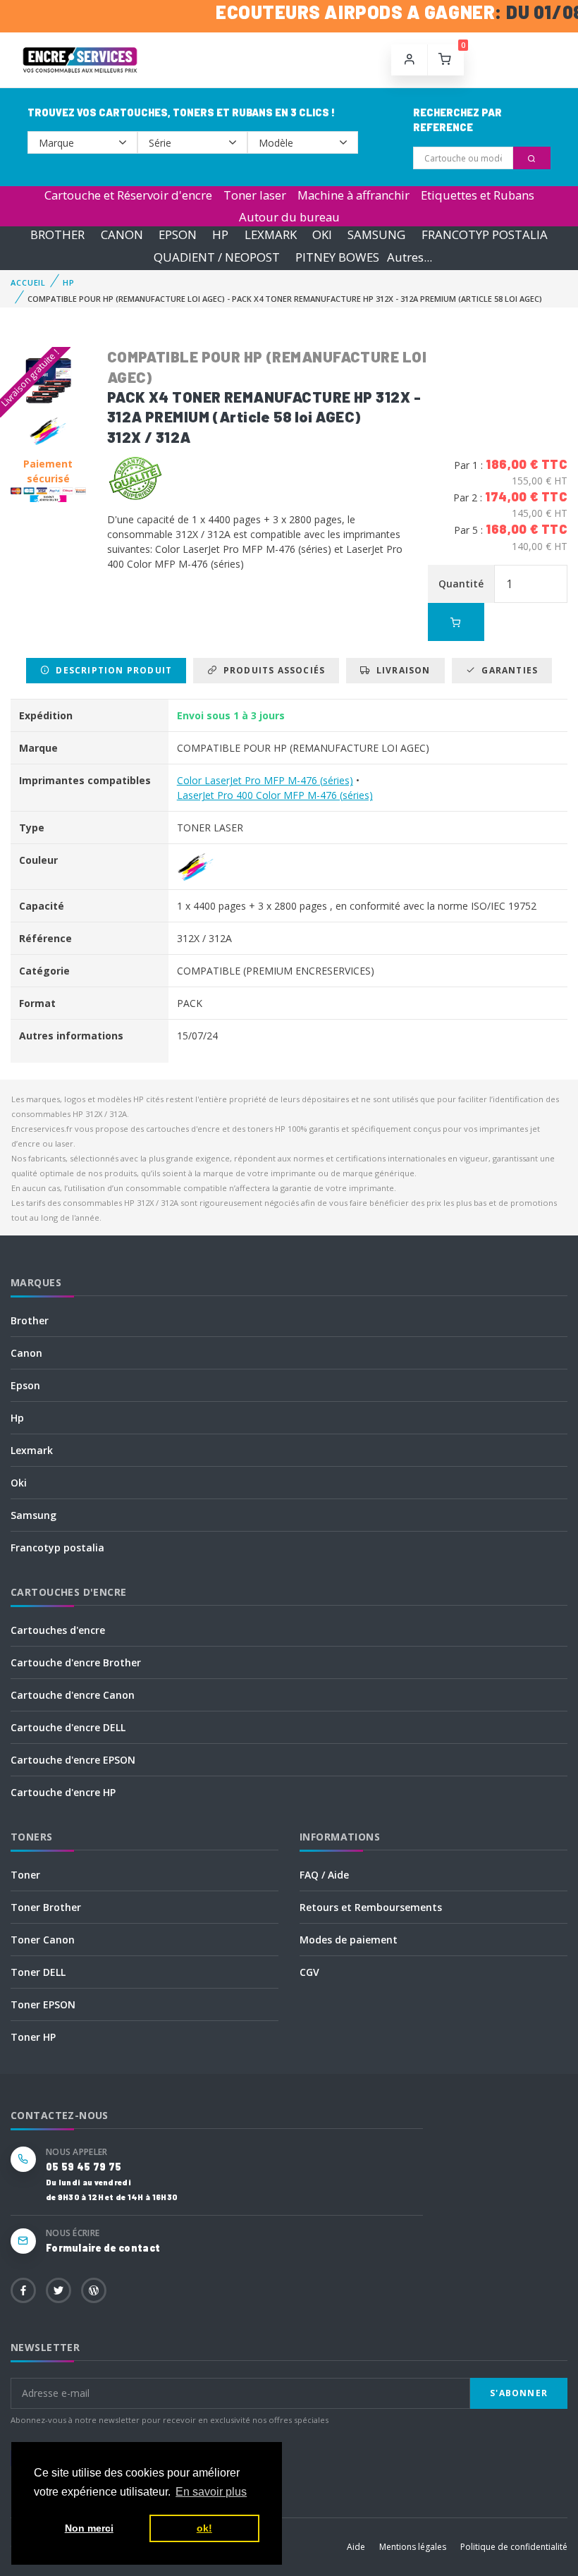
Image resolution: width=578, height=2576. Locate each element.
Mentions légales (413, 2547)
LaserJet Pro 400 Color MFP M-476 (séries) (275, 795)
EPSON (178, 235)
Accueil (28, 282)
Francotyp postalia (57, 1548)
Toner (25, 1875)
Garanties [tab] (507, 670)
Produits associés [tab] (271, 670)
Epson (25, 1385)
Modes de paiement (349, 1940)
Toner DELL (38, 1972)
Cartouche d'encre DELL (68, 1727)
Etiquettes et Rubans (478, 195)
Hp (17, 1418)
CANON (122, 235)
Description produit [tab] (111, 670)
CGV (309, 1972)
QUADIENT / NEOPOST (217, 257)
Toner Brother (46, 1907)
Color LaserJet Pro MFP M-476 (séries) (265, 780)
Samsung (33, 1515)
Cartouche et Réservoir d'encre (128, 195)
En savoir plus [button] (211, 2492)
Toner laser (255, 195)
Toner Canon (43, 1940)
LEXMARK (271, 235)
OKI (322, 235)
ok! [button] (204, 2528)
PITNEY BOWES (337, 257)
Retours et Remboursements (371, 1907)
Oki (19, 1483)
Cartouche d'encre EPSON (73, 1760)
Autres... (410, 257)
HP (220, 235)
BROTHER (57, 235)
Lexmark (32, 1450)
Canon (26, 1353)
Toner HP (33, 2037)
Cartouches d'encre (58, 1630)
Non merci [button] (89, 2528)
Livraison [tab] (401, 670)
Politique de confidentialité (514, 2547)
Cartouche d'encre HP (63, 1792)
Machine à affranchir (353, 195)
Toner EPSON (43, 2004)
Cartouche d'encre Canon (73, 1695)
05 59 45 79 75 (84, 2167)
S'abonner (519, 2393)
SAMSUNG (376, 235)
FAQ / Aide (324, 1875)
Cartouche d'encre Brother (76, 1662)
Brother (30, 1320)
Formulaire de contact (103, 2248)
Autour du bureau (289, 217)
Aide (356, 2547)
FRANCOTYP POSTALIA (485, 235)
